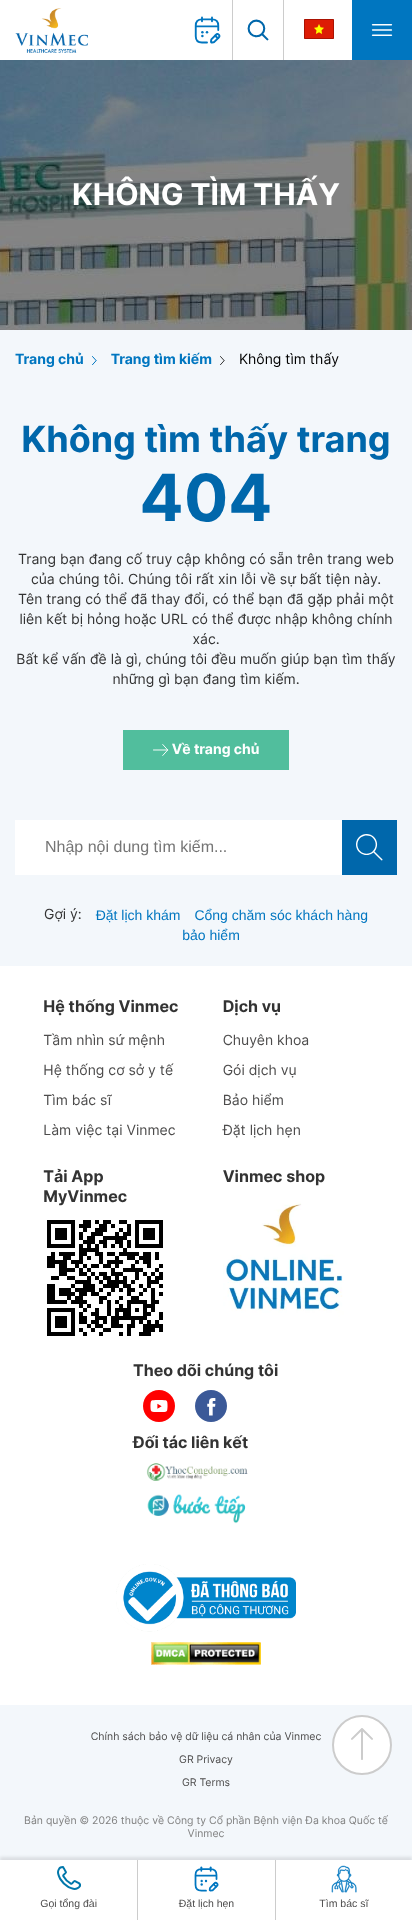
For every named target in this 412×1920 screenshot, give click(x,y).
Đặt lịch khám (138, 915)
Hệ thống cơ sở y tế (108, 1070)
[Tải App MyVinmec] (105, 1278)
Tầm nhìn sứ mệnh (104, 1040)
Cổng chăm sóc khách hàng (281, 915)
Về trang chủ (214, 749)
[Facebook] (211, 1406)
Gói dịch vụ (260, 1070)
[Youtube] (159, 1406)
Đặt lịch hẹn (262, 1130)
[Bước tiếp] (198, 1508)
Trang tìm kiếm (161, 359)
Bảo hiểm (253, 1100)
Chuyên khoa (266, 1040)
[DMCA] (206, 1653)
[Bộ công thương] (206, 1598)
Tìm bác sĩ (77, 1100)
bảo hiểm (211, 935)
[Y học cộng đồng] (198, 1472)
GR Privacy (206, 1759)
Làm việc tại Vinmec (109, 1130)
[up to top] (362, 1745)
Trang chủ (49, 359)
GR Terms (206, 1782)
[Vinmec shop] (285, 1258)
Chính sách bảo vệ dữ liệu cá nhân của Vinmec (206, 1736)
